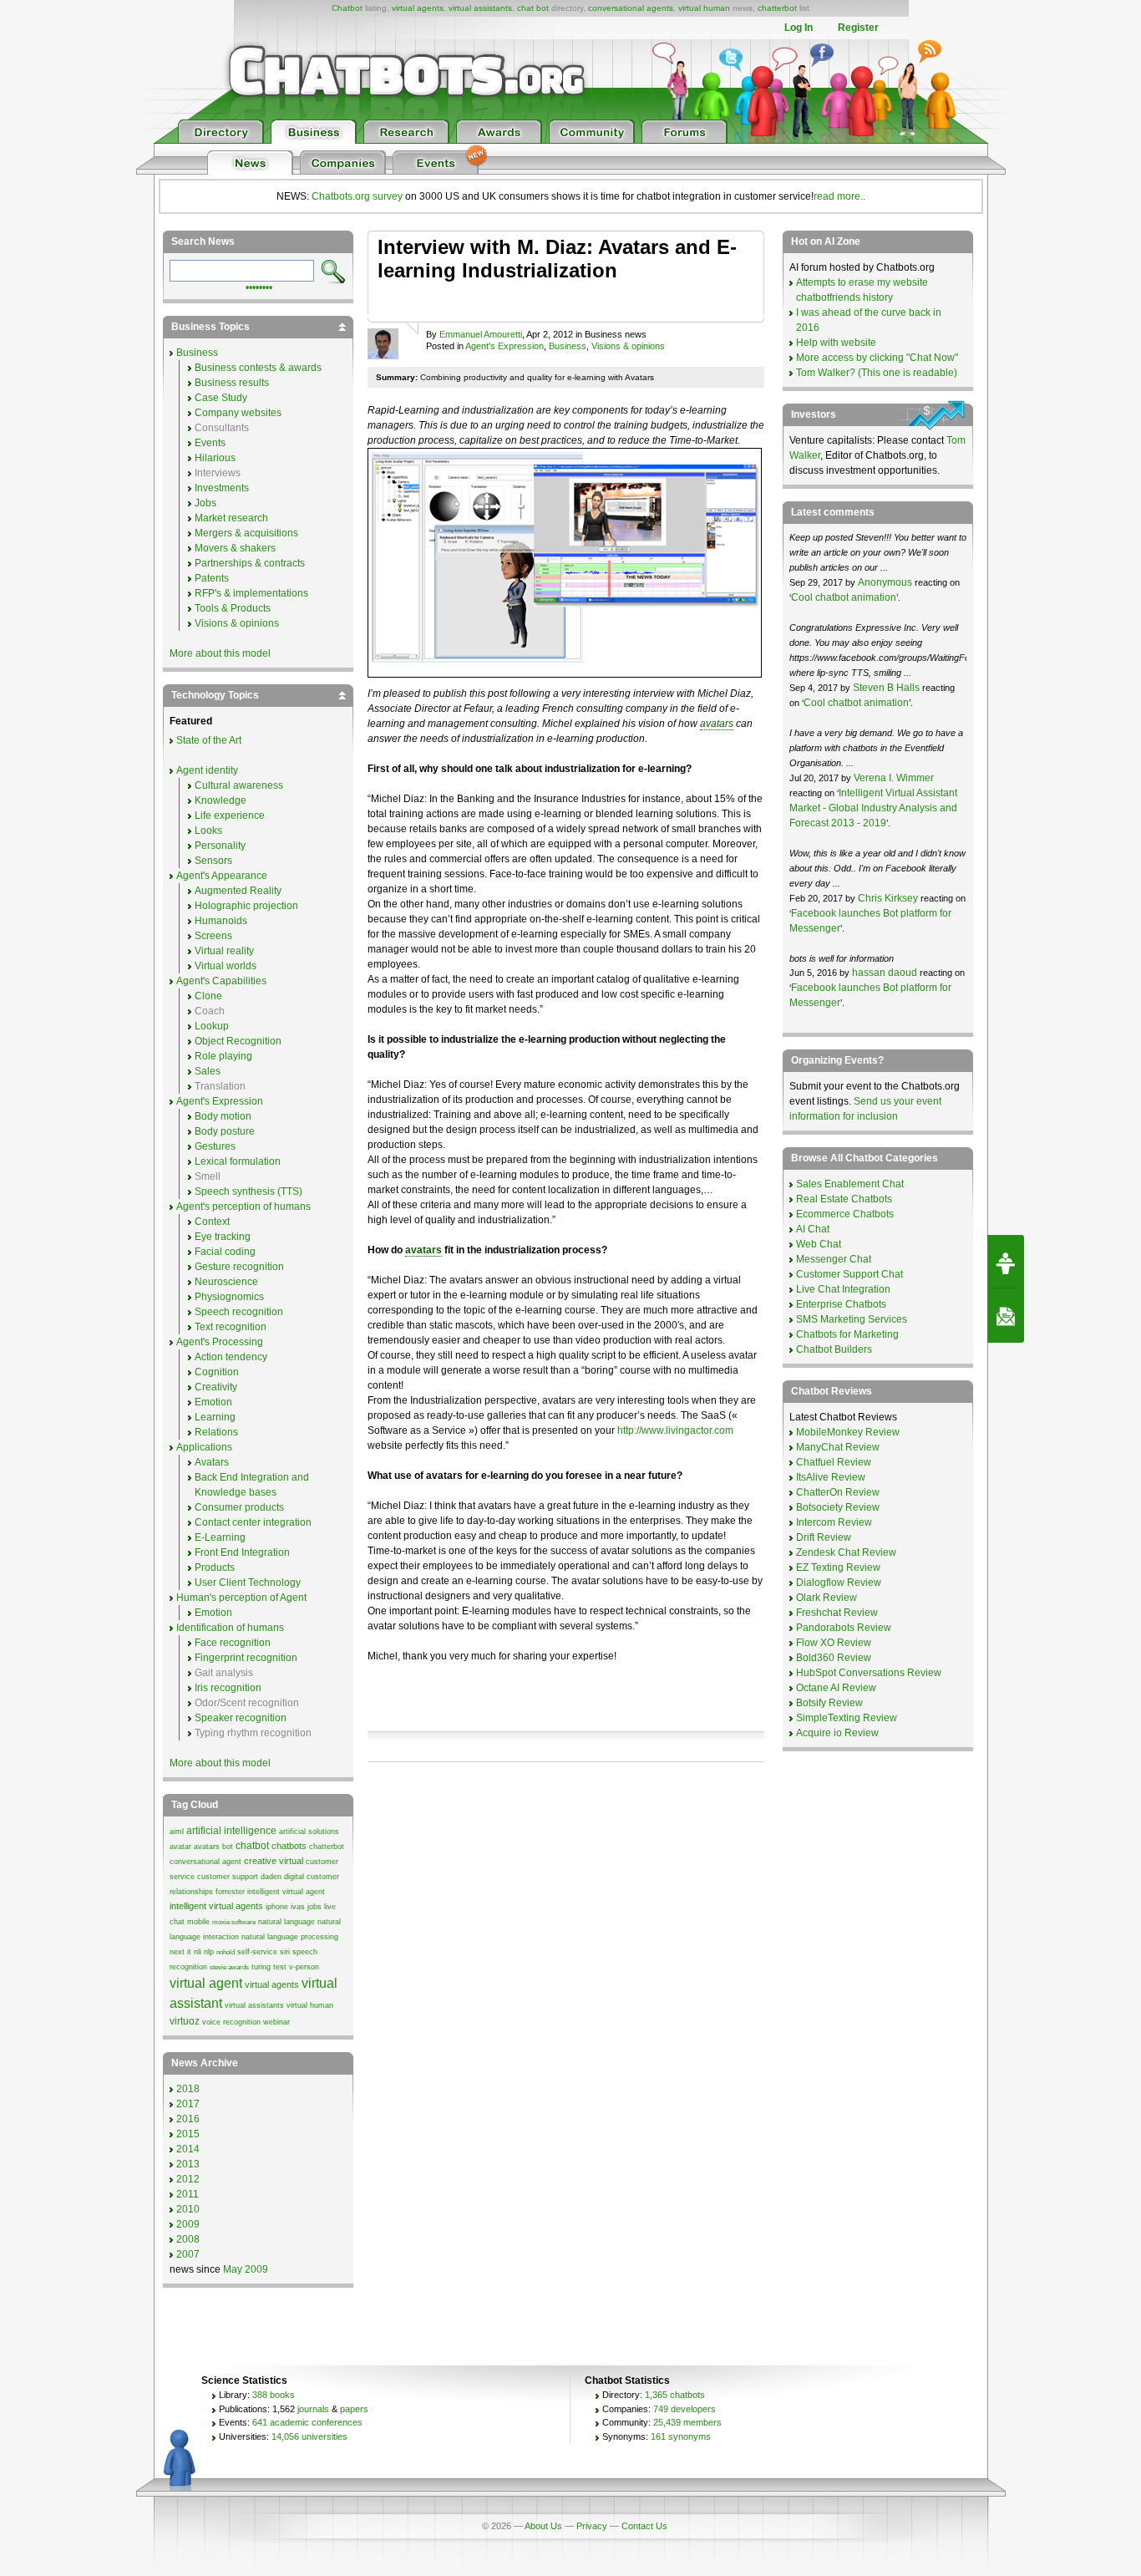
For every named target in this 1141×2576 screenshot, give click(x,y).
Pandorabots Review (844, 1628)
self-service (257, 1952)
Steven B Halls (886, 688)
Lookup (212, 1026)
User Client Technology (248, 1583)
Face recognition (233, 1643)
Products (215, 1567)
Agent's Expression (505, 346)
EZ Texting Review (838, 1567)
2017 (188, 2104)
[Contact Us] (1006, 1316)
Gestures (215, 1146)
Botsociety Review (838, 1507)
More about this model (220, 653)
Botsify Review (829, 1703)
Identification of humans (230, 1628)
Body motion (223, 1116)
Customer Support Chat (849, 1274)
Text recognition (231, 1327)
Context (212, 1222)
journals (313, 2409)
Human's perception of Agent (241, 1598)
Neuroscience (226, 1282)
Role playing (223, 1056)
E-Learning (220, 1537)
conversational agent (205, 1862)
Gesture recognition (239, 1267)
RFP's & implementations (251, 593)
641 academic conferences (307, 2422)
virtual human (704, 8)
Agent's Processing (220, 1342)
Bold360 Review (834, 1658)
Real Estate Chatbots (844, 1199)
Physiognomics (229, 1297)
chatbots (289, 1846)
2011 (188, 2194)
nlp (209, 1952)
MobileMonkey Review (848, 1432)
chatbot (252, 1846)
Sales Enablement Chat (850, 1184)
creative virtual (274, 1861)
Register (858, 28)
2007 (188, 2254)
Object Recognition (238, 1041)
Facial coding (225, 1252)
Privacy (592, 2526)
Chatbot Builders (834, 1349)
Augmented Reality (238, 891)
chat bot (533, 8)
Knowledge (221, 800)
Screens (213, 936)
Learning (215, 1417)
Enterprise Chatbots (841, 1304)
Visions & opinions (628, 346)
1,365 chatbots (675, 2395)
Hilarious (215, 458)
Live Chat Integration (843, 1289)
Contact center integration (253, 1522)
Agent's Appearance (222, 876)
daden (271, 1877)
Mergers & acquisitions (246, 533)
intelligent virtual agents (216, 1906)
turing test (269, 1967)
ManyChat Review (838, 1447)
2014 (188, 2149)
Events (210, 443)
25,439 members (687, 2422)
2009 (188, 2224)
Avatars (212, 1462)
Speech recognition (239, 1312)
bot (228, 1847)
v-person (304, 1967)
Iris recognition (228, 1688)
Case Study (221, 398)
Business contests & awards (258, 368)
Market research (231, 518)
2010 (188, 2209)
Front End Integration (242, 1552)
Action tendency (231, 1357)
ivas (298, 1907)
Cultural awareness (239, 785)
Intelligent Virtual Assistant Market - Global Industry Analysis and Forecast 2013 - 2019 (873, 808)
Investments (222, 488)
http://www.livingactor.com (675, 1430)
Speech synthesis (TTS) (248, 1191)
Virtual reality (224, 951)
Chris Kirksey (888, 898)
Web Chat (819, 1244)
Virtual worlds (226, 966)
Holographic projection (246, 906)
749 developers (685, 2409)
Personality (220, 846)
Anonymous (885, 582)
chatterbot (777, 8)
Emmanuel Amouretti (481, 334)
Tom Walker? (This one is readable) (877, 373)
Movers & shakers (235, 548)
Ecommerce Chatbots (845, 1214)
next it (180, 1952)
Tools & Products (233, 608)
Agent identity (207, 770)
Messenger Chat (834, 1259)
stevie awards (229, 1967)
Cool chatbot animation (844, 597)
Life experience (230, 815)
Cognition (217, 1372)
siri (285, 1952)
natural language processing (290, 1937)
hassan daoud (885, 973)
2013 (188, 2164)
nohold (226, 1952)
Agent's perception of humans (243, 1207)
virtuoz (185, 2021)
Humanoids (221, 921)
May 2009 (246, 2269)
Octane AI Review (836, 1688)
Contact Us (644, 2526)
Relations (216, 1432)
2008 (188, 2239)
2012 (188, 2179)
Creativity (216, 1387)
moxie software (234, 1922)
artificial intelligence (231, 1831)
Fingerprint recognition (246, 1658)
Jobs (205, 503)
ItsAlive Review (831, 1477)
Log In (799, 28)
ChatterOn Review (838, 1492)
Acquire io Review (837, 1733)
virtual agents (418, 8)
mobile (198, 1922)
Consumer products (239, 1507)
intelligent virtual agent (286, 1892)
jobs (314, 1907)
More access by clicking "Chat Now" (877, 358)
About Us (543, 2526)
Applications (204, 1447)
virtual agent (206, 1983)
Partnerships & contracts (250, 563)
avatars (717, 724)
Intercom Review (834, 1522)
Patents (212, 578)
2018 (188, 2089)
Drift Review (824, 1537)
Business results (232, 383)
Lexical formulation (238, 1161)
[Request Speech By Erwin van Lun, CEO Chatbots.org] (1006, 1262)
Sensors (213, 861)
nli (198, 1952)
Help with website (836, 343)
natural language (287, 1922)
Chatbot (347, 8)
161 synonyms (681, 2436)
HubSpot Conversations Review (869, 1673)
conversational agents (631, 8)
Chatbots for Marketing (847, 1334)
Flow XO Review (834, 1643)
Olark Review (827, 1598)
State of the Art (209, 740)
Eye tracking (223, 1237)
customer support (228, 1877)
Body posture (225, 1131)
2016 (188, 2119)
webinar (276, 2022)
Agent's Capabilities (221, 981)
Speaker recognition (241, 1718)
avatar (180, 1847)
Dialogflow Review (839, 1583)
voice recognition (231, 2022)
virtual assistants (480, 8)
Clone (208, 996)
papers (354, 2409)
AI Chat (813, 1229)
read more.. (839, 196)
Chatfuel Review (834, 1462)
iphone (277, 1907)
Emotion (213, 1402)
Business (568, 346)
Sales (208, 1071)
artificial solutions (309, 1832)
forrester (230, 1892)
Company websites (238, 413)
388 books (274, 2395)
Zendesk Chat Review (846, 1552)
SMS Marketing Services (852, 1319)
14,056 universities (309, 2436)
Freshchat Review (837, 1613)
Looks (208, 831)
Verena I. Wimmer (894, 778)
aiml (177, 1832)
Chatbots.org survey (357, 196)
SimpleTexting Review (847, 1718)
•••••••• (259, 286)
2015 (188, 2134)
